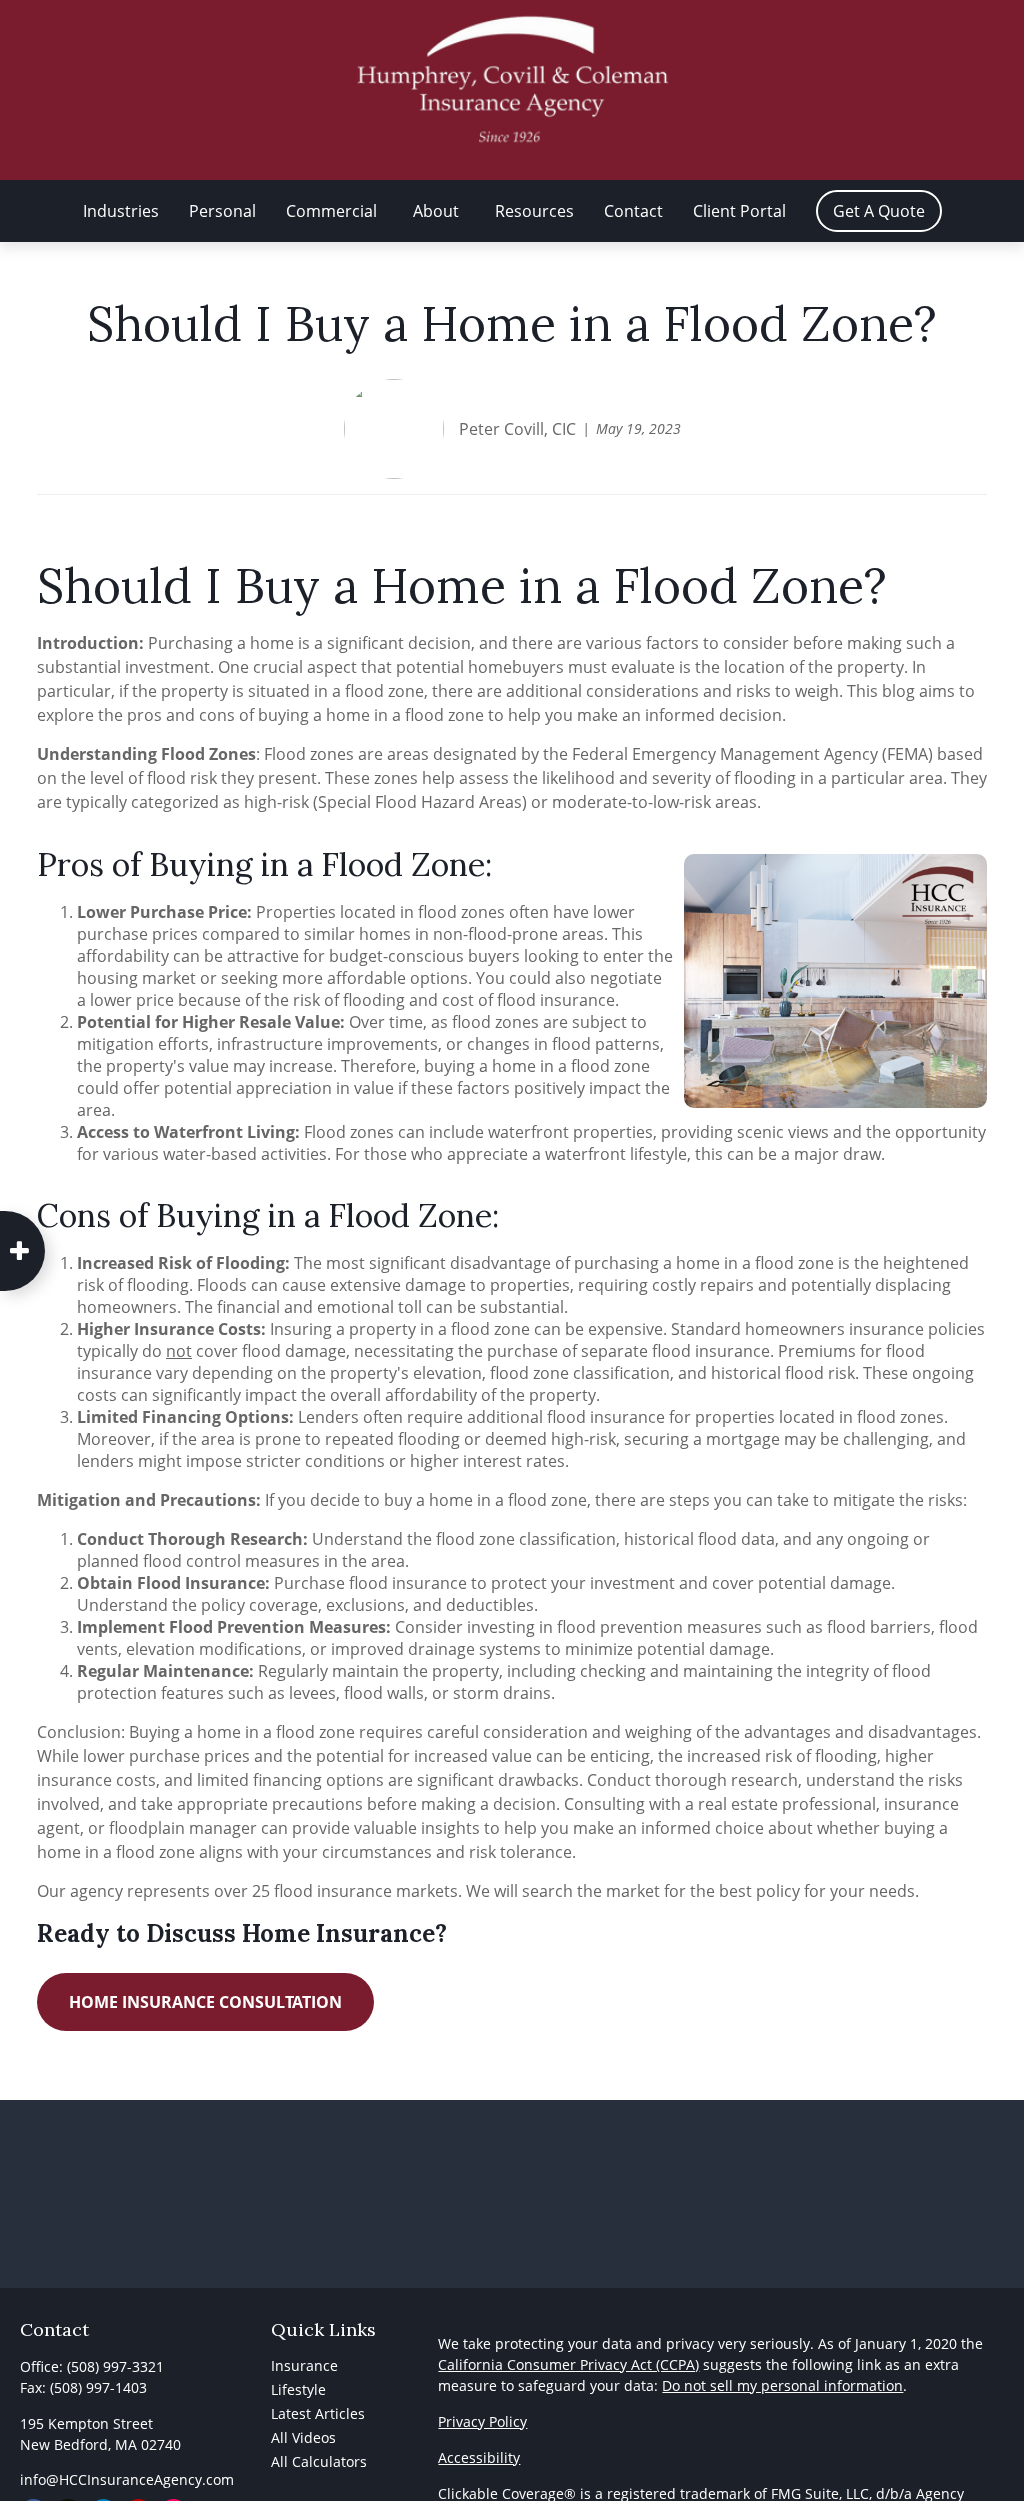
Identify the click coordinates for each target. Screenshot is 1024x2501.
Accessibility (479, 2457)
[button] (121, 211)
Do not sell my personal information (782, 2385)
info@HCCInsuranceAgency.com (127, 2479)
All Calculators (319, 2461)
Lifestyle (298, 2389)
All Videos (303, 2437)
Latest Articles (318, 2413)
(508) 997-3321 (115, 2366)
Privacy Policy (482, 2421)
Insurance (304, 2365)
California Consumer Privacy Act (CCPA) (568, 2364)
